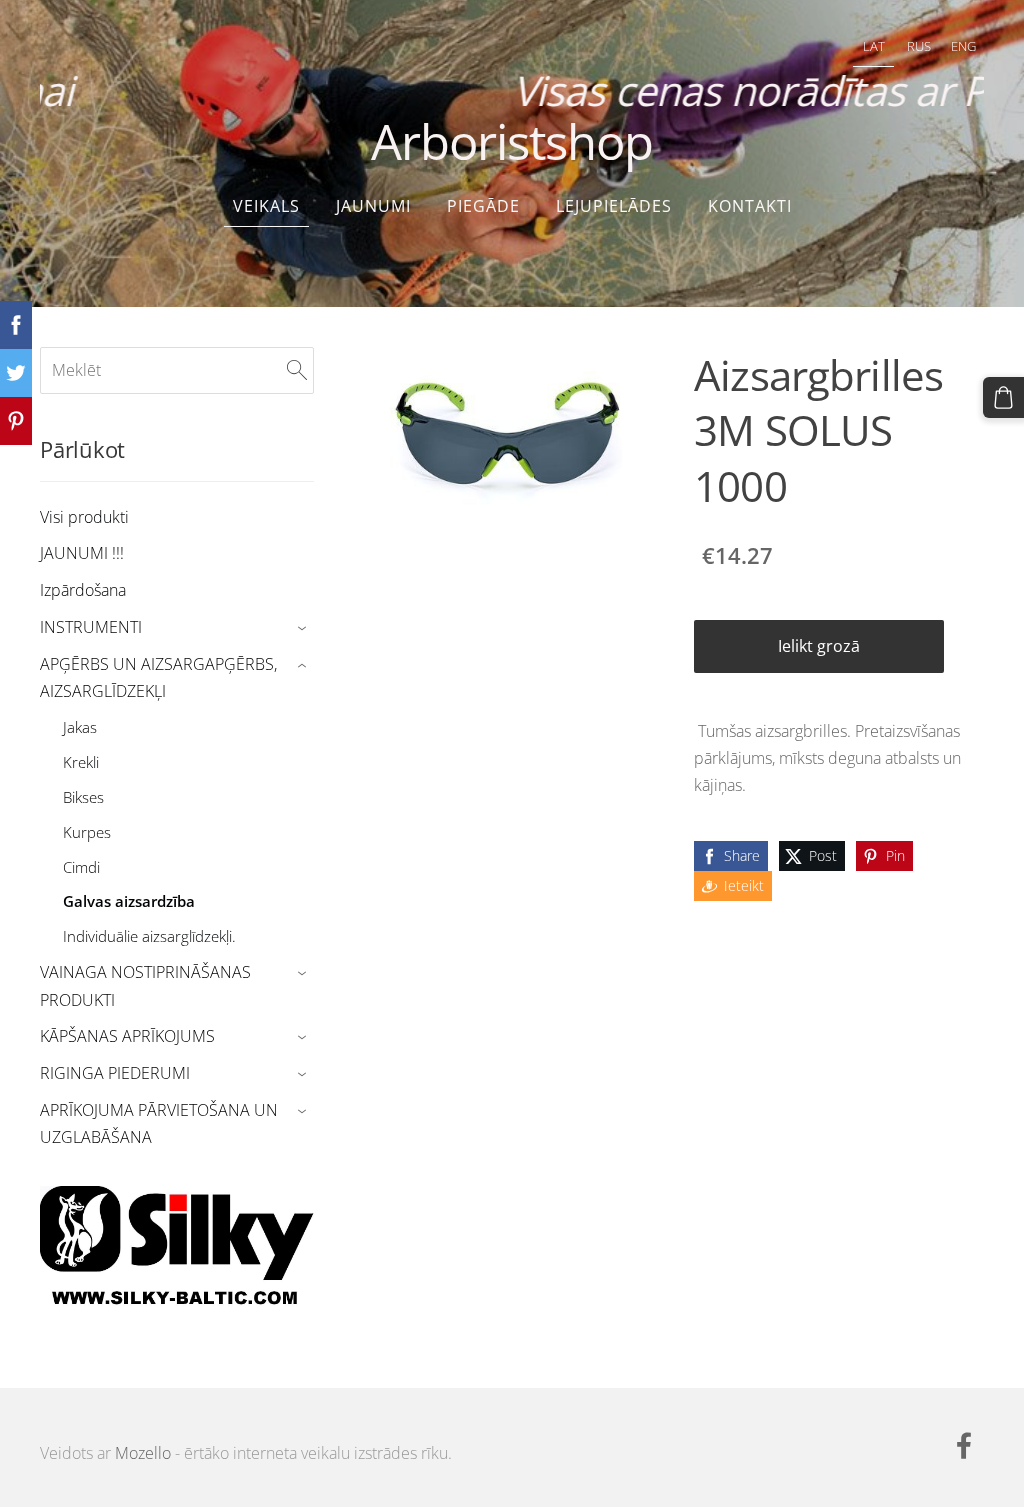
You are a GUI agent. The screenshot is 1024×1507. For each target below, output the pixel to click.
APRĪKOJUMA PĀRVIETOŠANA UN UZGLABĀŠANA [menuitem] (159, 1123)
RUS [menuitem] (919, 46)
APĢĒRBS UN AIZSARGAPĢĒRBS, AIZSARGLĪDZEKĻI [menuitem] (158, 677)
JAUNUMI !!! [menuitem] (82, 553)
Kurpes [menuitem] (87, 832)
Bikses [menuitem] (83, 797)
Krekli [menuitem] (81, 762)
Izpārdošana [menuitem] (83, 590)
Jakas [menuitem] (80, 727)
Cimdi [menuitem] (81, 867)
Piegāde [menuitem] (483, 206)
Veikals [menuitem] (266, 206)
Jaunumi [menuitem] (373, 206)
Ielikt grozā (819, 646)
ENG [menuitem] (963, 46)
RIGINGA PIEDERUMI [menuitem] (115, 1073)
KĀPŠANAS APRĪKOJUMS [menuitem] (127, 1036)
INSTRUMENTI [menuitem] (91, 627)
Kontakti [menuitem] (750, 206)
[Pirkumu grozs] (1003, 397)
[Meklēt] (297, 370)
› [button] (304, 628)
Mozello (143, 1453)
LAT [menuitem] (874, 46)
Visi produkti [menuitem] (84, 517)
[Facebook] (964, 1445)
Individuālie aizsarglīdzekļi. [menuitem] (149, 936)
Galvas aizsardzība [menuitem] (129, 901)
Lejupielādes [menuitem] (614, 206)
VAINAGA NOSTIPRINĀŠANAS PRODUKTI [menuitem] (145, 985)
